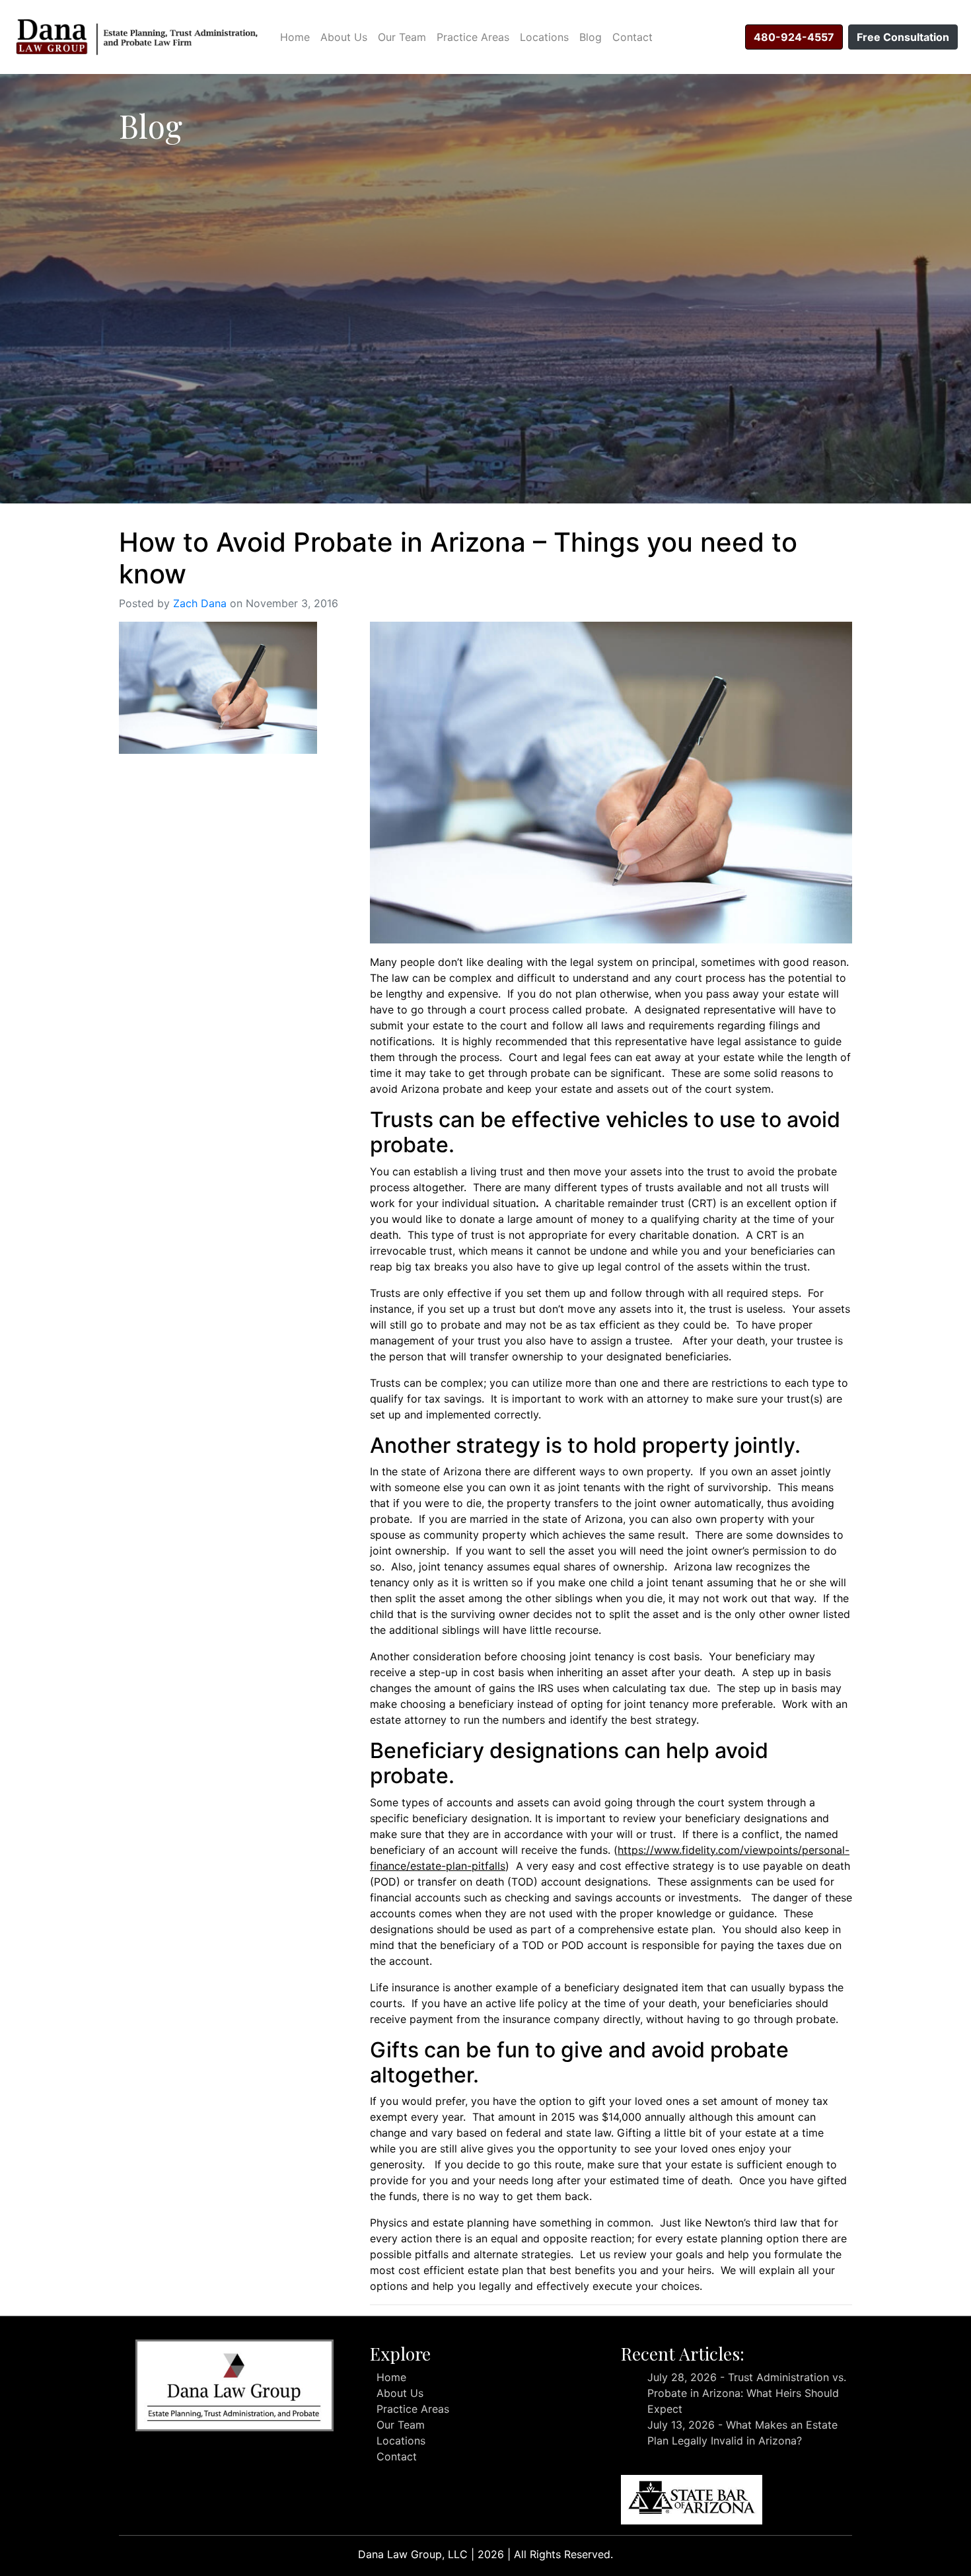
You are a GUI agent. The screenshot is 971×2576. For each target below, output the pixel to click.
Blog (591, 37)
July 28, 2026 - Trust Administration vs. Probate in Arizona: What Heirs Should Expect (747, 2393)
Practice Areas (473, 37)
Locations (544, 37)
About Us (344, 37)
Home (295, 37)
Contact (632, 37)
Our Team (402, 37)
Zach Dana (200, 603)
